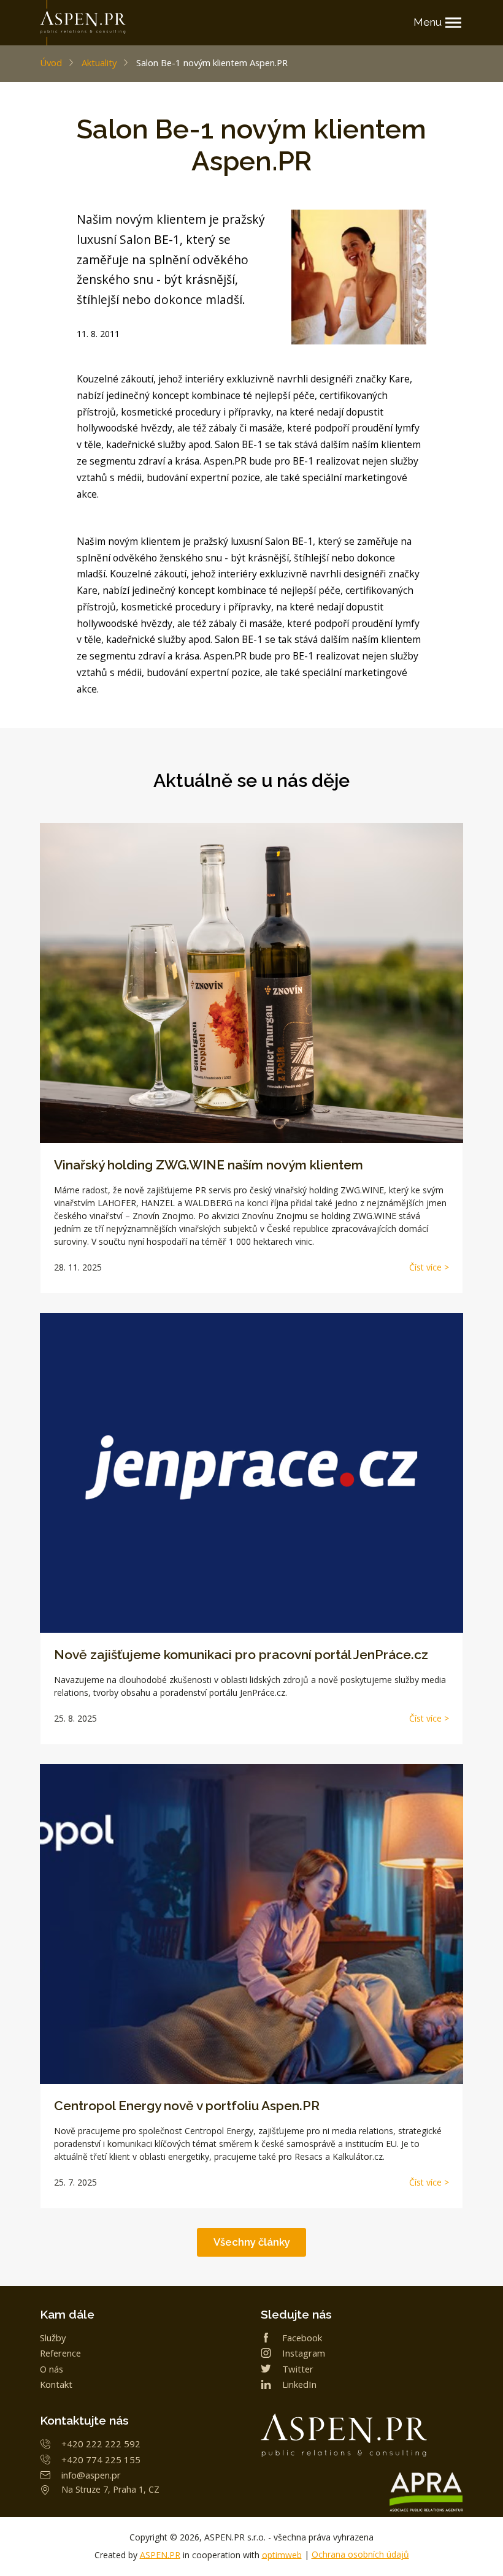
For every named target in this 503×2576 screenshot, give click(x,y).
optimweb (282, 2554)
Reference (60, 2353)
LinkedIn (299, 2384)
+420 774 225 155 (101, 2460)
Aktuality (99, 63)
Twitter (298, 2369)
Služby (53, 2338)
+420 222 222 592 (101, 2444)
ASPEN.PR (160, 2554)
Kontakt (56, 2384)
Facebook (302, 2338)
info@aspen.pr (91, 2475)
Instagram (304, 2353)
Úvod (51, 63)
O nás (52, 2369)
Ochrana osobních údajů (360, 2554)
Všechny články (252, 2242)
